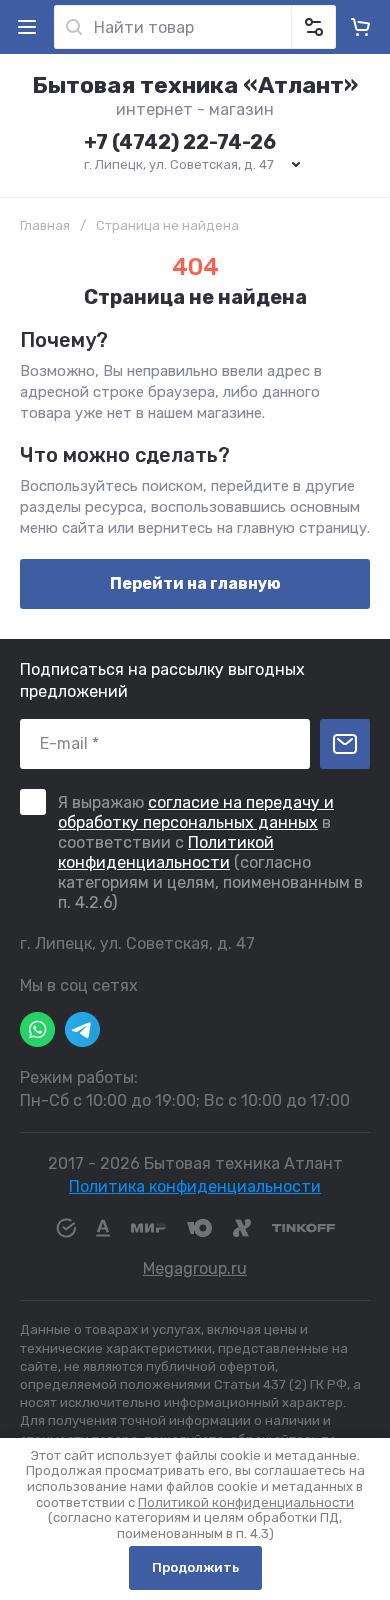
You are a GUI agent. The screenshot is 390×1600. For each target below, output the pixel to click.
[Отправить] (345, 744)
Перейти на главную (195, 583)
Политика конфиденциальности (195, 1186)
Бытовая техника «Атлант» (195, 85)
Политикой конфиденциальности (166, 852)
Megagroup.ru (195, 1268)
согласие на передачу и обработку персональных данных (196, 812)
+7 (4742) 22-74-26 (180, 142)
